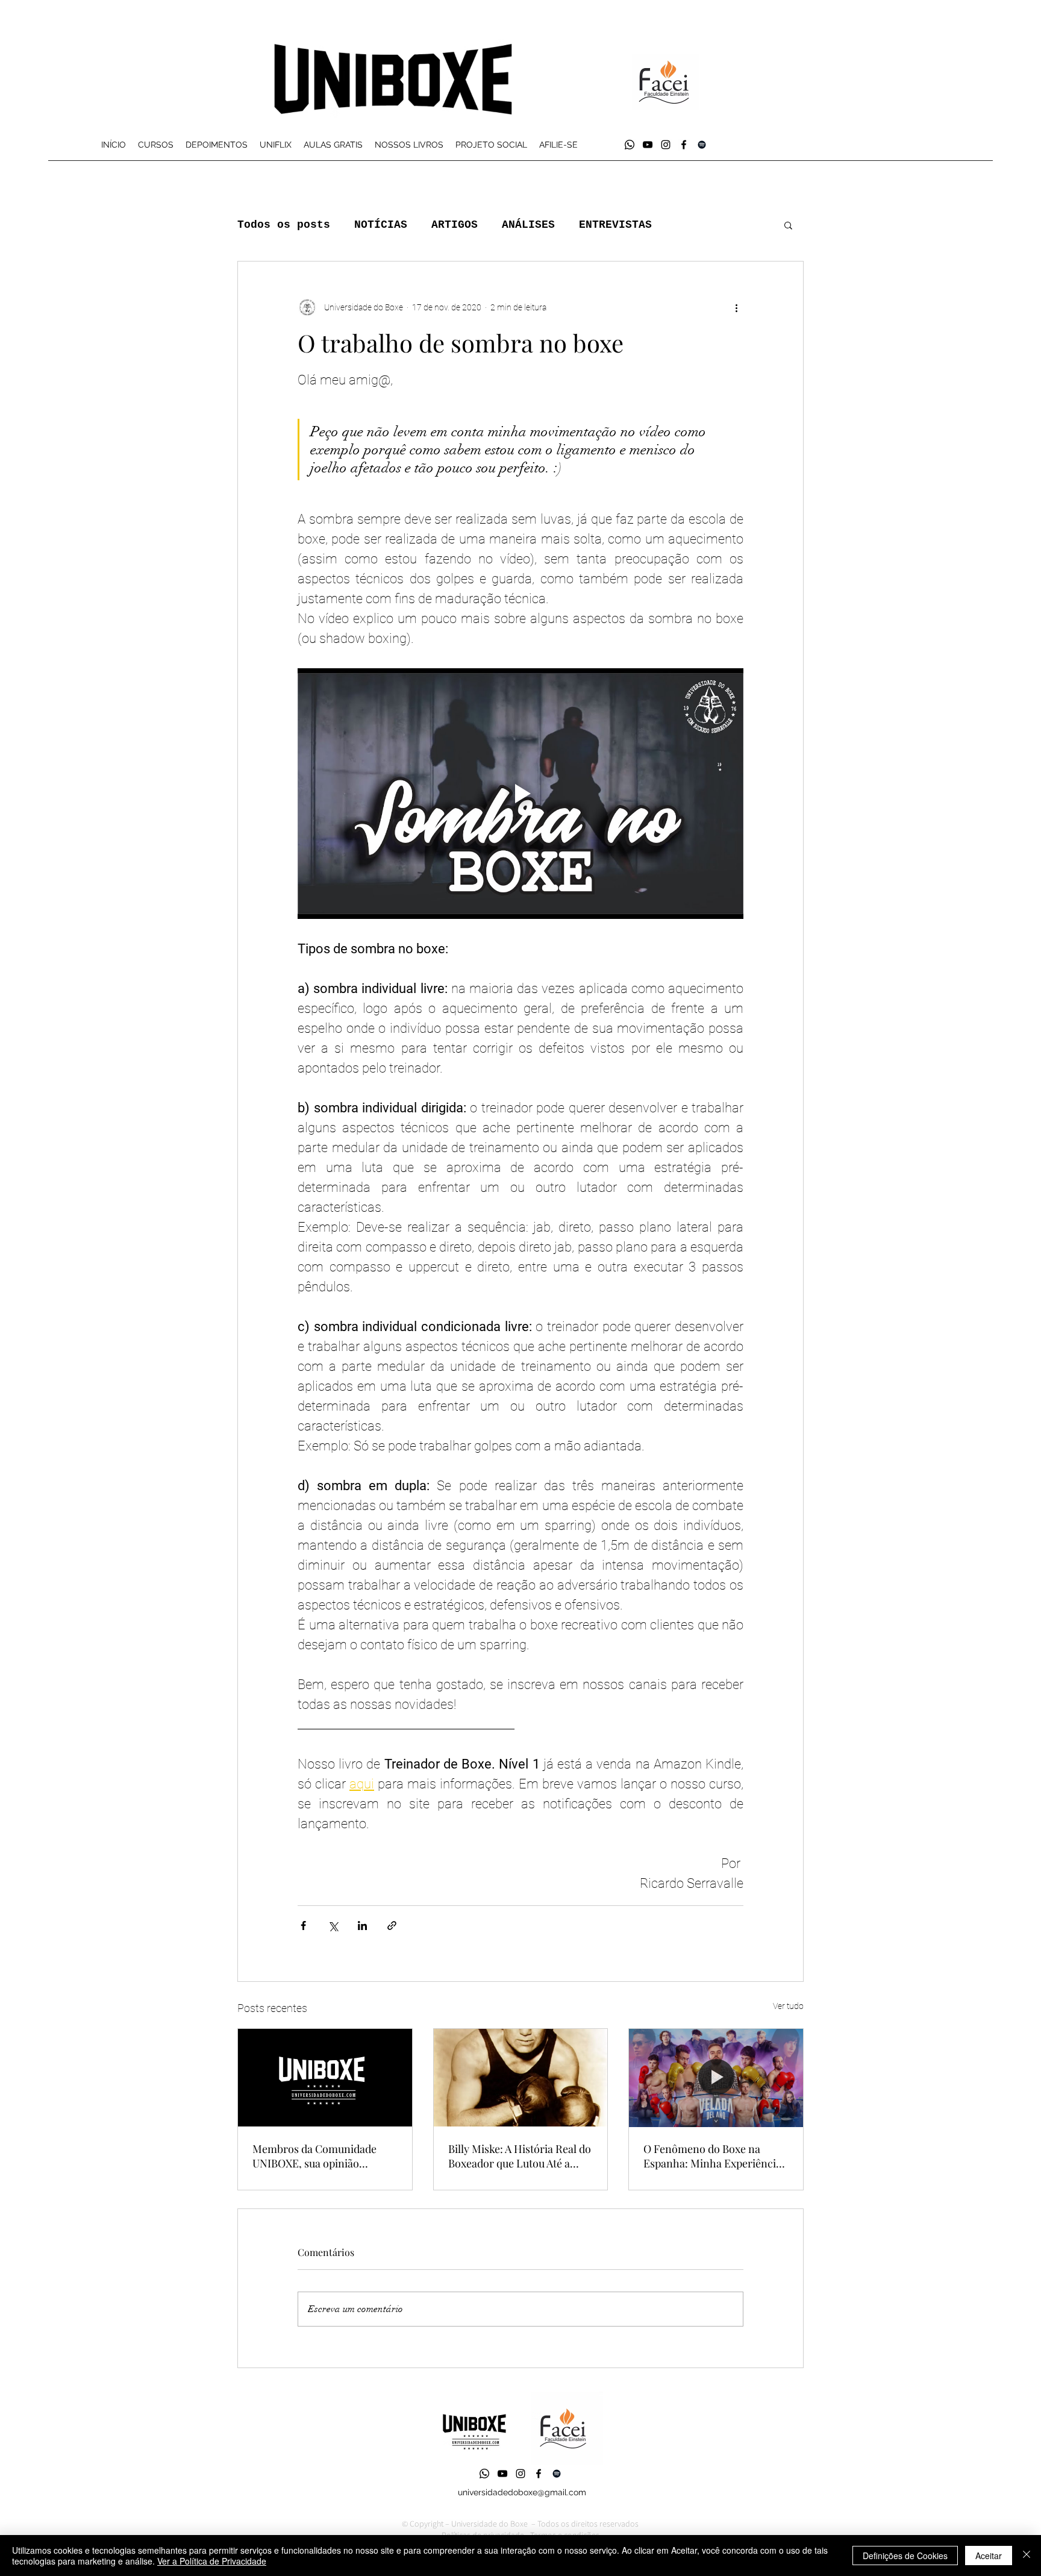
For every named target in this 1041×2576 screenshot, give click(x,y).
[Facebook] (684, 145)
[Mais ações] (736, 307)
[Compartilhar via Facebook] (303, 1926)
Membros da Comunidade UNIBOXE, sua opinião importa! (314, 2156)
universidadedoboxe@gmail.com (522, 2492)
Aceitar (989, 2556)
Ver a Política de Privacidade (212, 2561)
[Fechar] (1027, 2556)
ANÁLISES (528, 225)
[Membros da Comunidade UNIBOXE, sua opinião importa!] (325, 2078)
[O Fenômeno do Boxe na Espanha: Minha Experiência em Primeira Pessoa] (716, 2078)
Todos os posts (284, 225)
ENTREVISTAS (615, 225)
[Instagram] (666, 145)
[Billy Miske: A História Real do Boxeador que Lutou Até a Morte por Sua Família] (521, 2078)
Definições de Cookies (905, 2556)
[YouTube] (648, 145)
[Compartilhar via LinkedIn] (362, 1926)
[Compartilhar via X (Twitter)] (333, 1926)
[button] (788, 225)
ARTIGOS (455, 225)
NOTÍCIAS (381, 225)
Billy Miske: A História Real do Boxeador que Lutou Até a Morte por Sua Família (520, 2156)
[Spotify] (702, 145)
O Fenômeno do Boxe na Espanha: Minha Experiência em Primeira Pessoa (712, 2156)
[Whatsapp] (630, 145)
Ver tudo (788, 2006)
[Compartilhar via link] (392, 1926)
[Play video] (520, 794)
